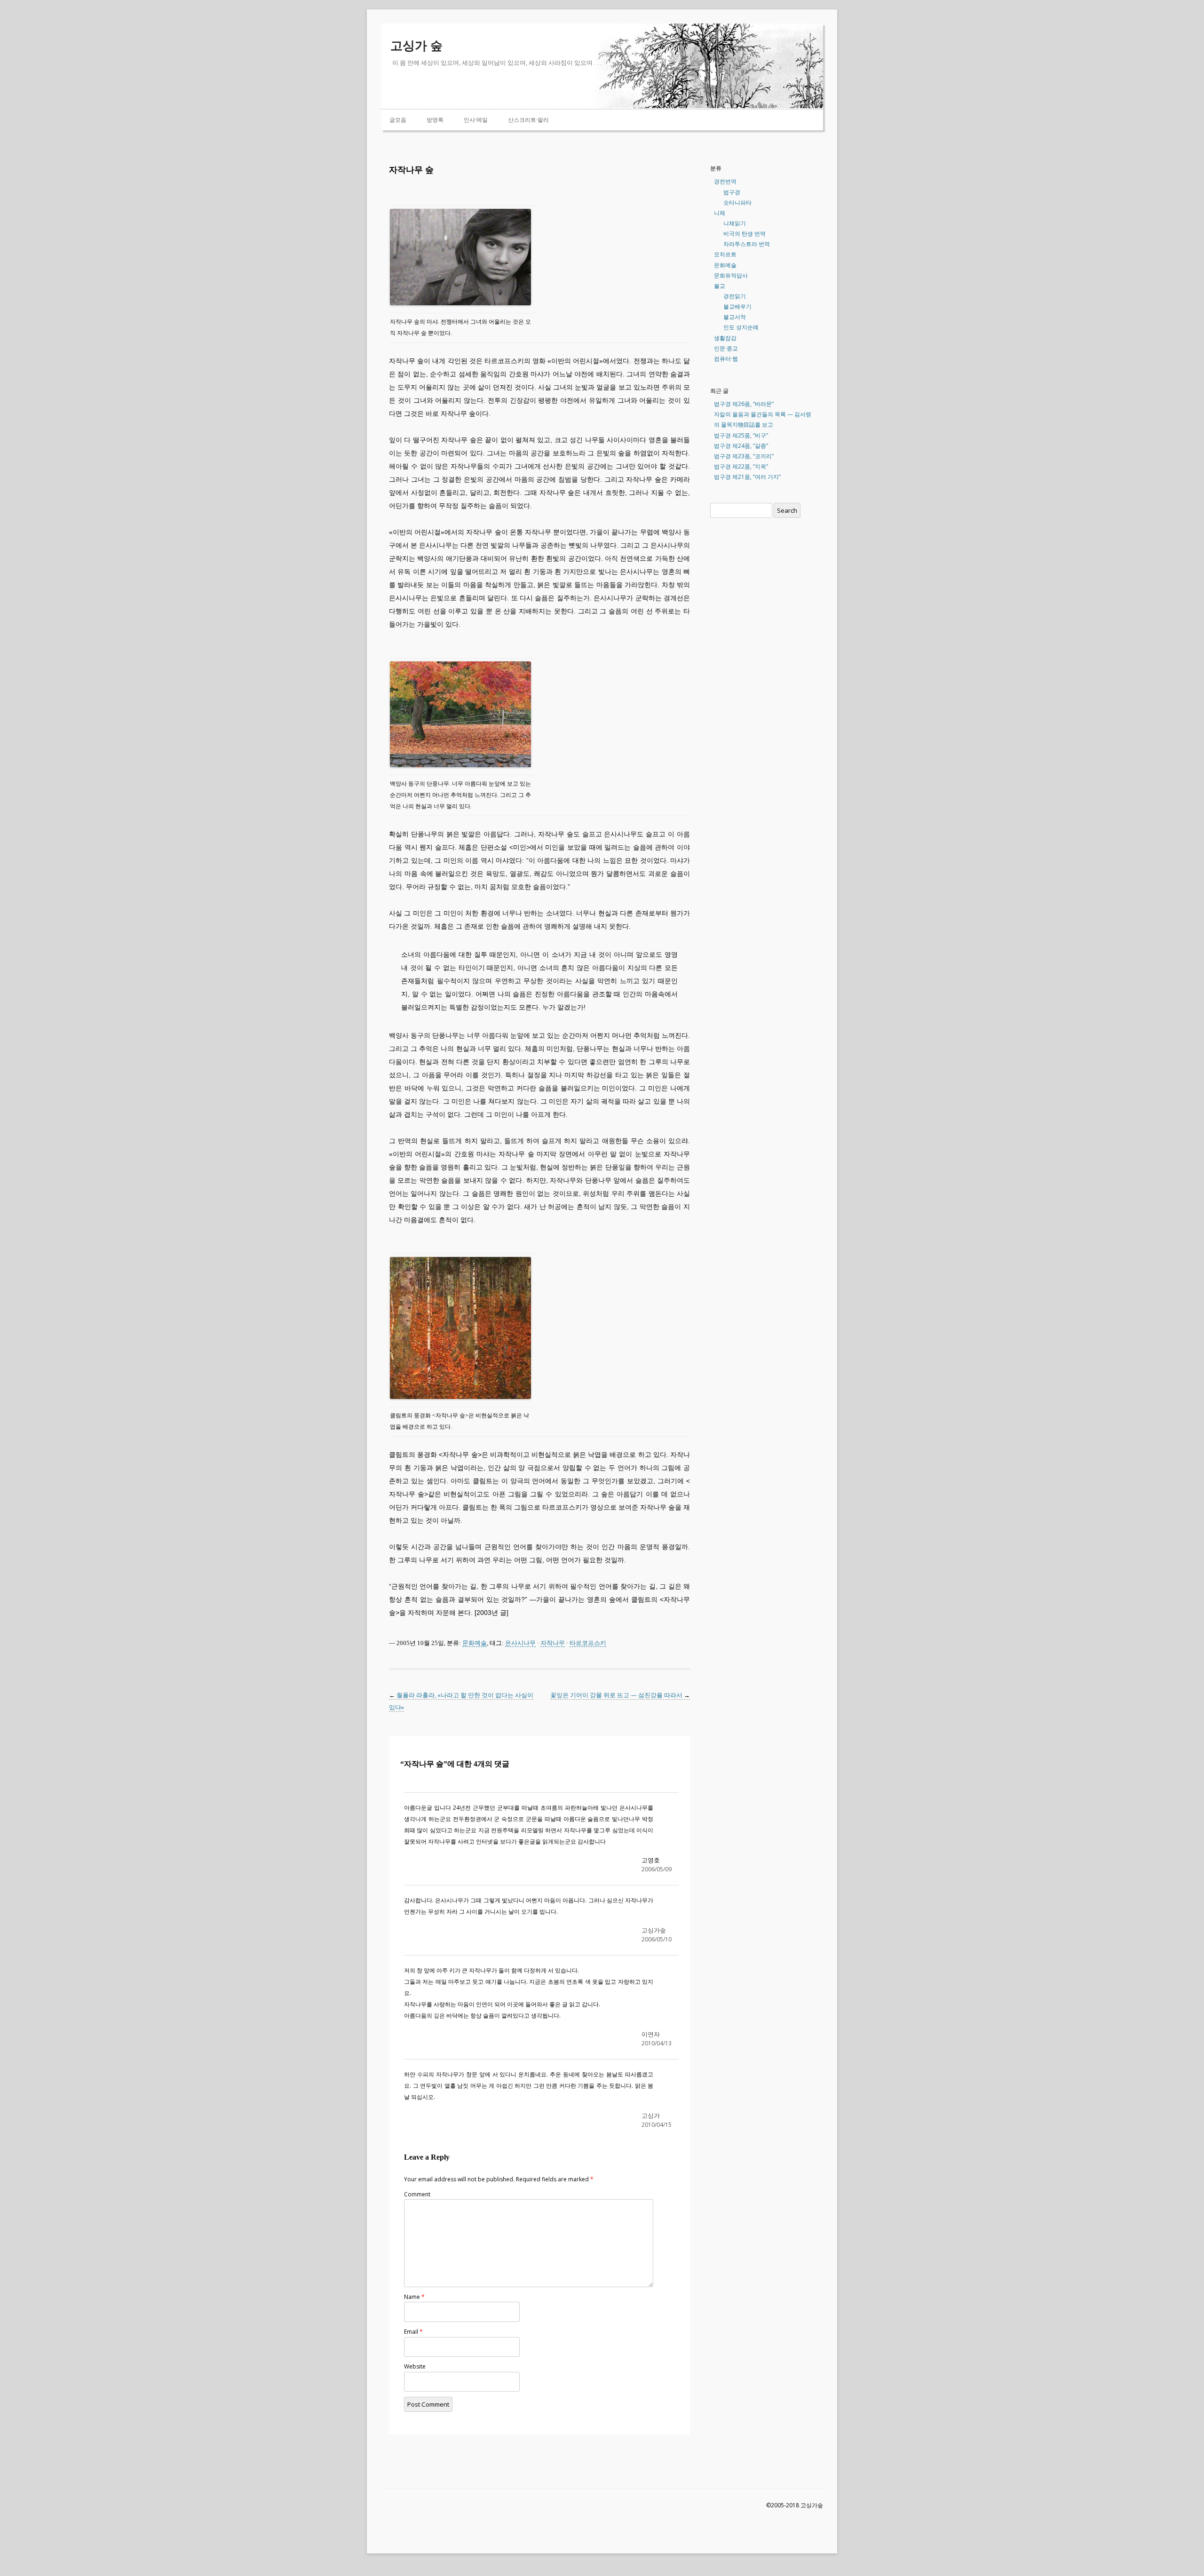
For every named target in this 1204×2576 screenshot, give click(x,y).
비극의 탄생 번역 (745, 234)
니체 (720, 213)
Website (415, 2366)
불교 (720, 286)
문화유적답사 (731, 275)
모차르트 (725, 254)
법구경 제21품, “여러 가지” (747, 477)
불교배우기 (737, 306)
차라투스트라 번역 (747, 244)
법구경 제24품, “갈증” (741, 446)
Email (413, 2332)
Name (414, 2297)
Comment (417, 2194)
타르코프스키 (588, 1643)
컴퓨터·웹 (726, 359)
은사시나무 (520, 1643)
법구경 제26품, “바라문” (744, 404)
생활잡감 (725, 338)
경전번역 (725, 181)
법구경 (732, 192)
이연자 (651, 2034)
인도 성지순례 (741, 327)
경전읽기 (735, 296)
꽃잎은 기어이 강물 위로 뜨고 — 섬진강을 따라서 (620, 1695)
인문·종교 (726, 348)
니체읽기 (735, 223)
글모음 (398, 120)
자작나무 (553, 1643)
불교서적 (735, 317)
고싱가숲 (654, 1930)
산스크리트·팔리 (528, 120)
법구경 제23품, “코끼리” (744, 456)
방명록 (435, 120)
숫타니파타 (737, 203)
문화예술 (475, 1643)
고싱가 (651, 2115)
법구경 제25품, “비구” (741, 435)
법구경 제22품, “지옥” (741, 466)
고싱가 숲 (416, 46)
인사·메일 (476, 120)
